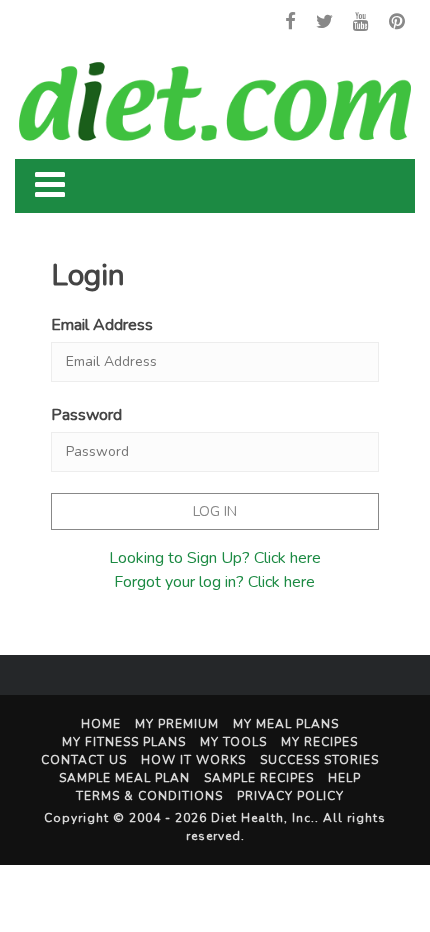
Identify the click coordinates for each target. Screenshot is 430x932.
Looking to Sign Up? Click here (215, 558)
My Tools (233, 742)
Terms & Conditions (149, 796)
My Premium (177, 724)
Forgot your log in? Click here (214, 582)
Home (101, 724)
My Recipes (319, 742)
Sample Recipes (259, 778)
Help (344, 778)
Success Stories (319, 760)
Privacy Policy (290, 796)
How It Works (193, 760)
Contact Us (84, 760)
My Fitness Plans (124, 742)
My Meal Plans (286, 724)
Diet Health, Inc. (263, 818)
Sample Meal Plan (124, 778)
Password (86, 415)
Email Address (102, 325)
